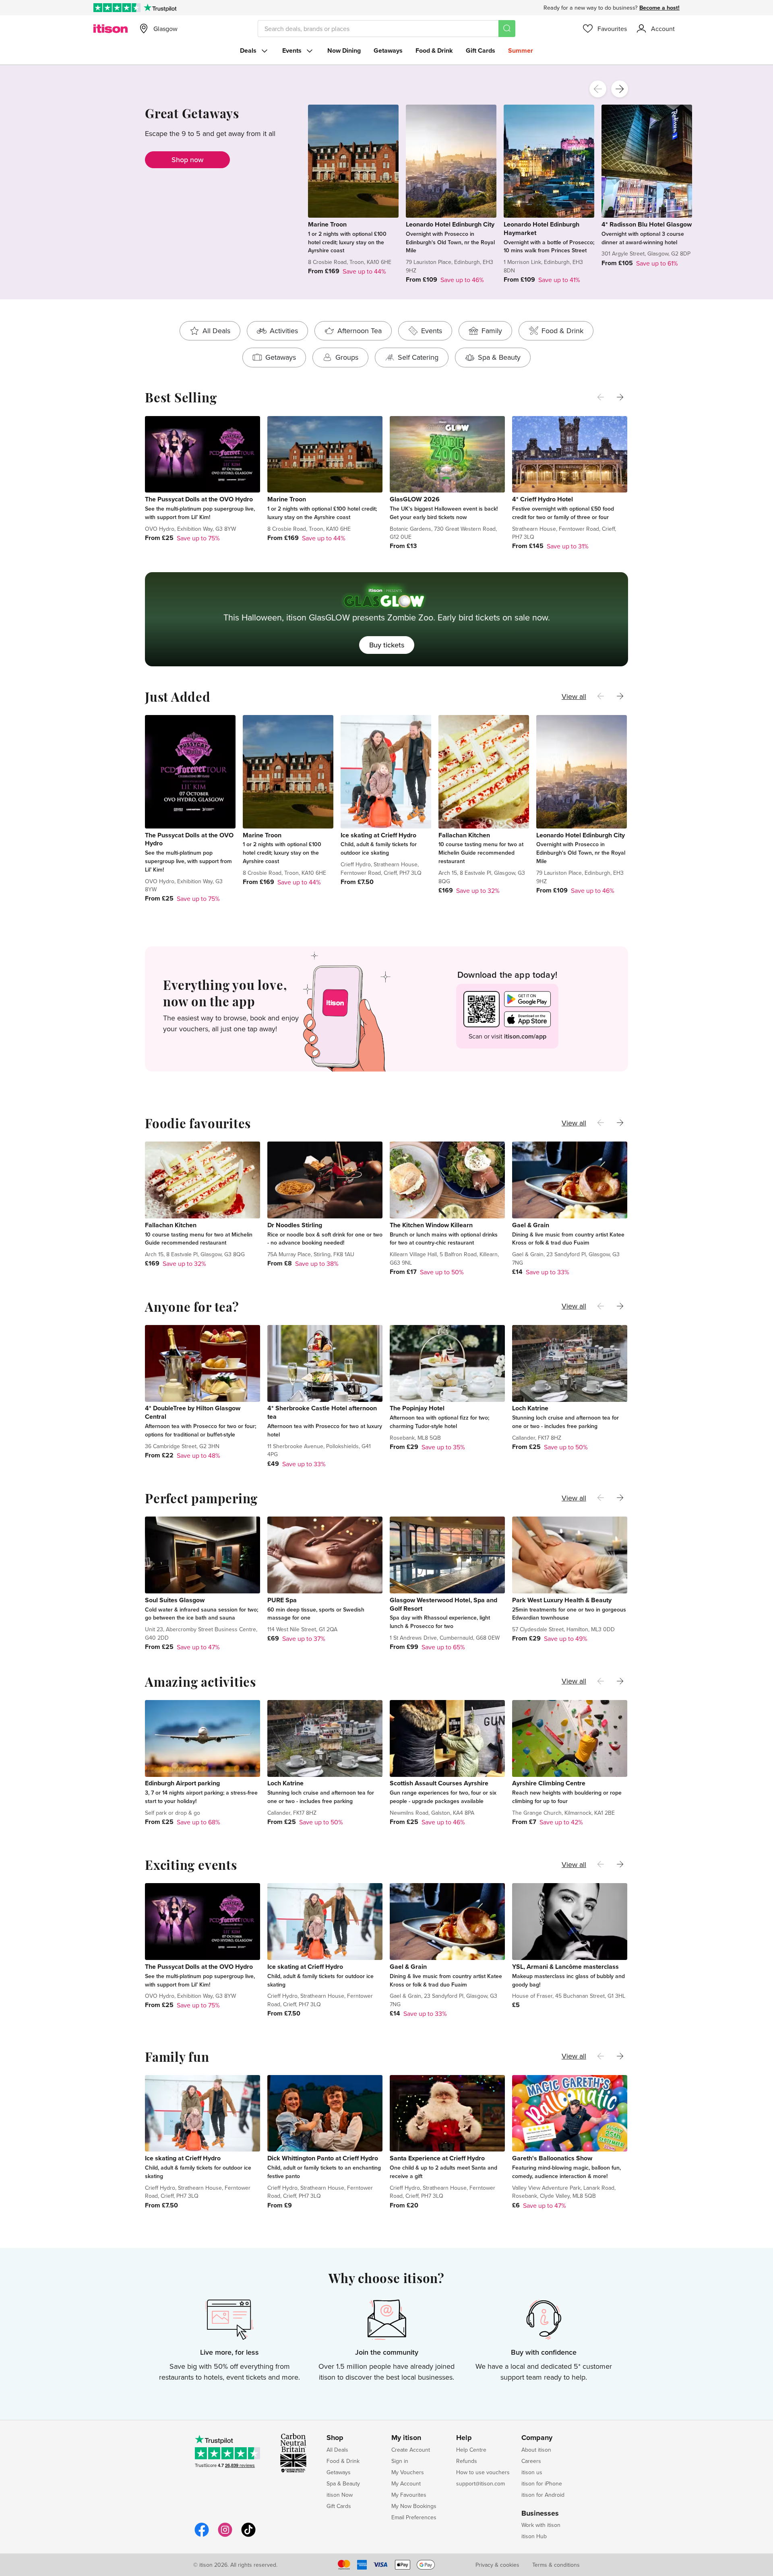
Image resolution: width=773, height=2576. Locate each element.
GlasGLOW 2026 (415, 499)
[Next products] (620, 89)
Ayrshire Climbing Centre (549, 1783)
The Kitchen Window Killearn (431, 1225)
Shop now (187, 160)
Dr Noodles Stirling (295, 1225)
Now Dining (344, 50)
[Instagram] (225, 2536)
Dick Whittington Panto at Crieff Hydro (323, 2158)
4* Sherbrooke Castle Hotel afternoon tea (322, 1412)
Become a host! (659, 8)
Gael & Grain (531, 1225)
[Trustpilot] (160, 8)
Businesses (540, 2514)
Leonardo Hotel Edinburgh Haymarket (542, 229)
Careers (531, 2461)
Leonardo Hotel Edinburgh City (450, 224)
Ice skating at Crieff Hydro (378, 835)
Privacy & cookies (497, 2565)
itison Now (340, 2495)
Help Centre (471, 2450)
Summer (521, 50)
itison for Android (543, 2495)
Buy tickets (387, 645)
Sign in (400, 2461)
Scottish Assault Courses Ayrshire (439, 1783)
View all (574, 696)
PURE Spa (282, 1600)
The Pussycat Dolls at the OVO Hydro (199, 499)
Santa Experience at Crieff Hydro (437, 2158)
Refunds (467, 2461)
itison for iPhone (542, 2483)
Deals (248, 50)
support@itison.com (481, 2483)
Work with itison (541, 2525)
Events (292, 50)
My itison (406, 2438)
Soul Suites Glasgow (175, 1600)
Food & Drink (434, 50)
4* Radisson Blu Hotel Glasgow (647, 224)
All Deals (337, 2450)
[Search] (507, 29)
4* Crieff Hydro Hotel (543, 499)
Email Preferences (414, 2517)
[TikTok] (248, 2536)
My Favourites (409, 2495)
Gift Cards (481, 50)
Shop (335, 2438)
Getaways (388, 50)
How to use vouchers (483, 2472)
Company (537, 2438)
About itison (536, 2450)
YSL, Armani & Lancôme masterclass (565, 1967)
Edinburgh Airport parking (182, 1783)
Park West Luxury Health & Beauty (562, 1600)
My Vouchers (408, 2472)
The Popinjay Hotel (417, 1408)
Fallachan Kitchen (464, 835)
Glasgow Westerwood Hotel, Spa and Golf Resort (443, 1604)
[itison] (111, 29)
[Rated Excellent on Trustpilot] (117, 8)
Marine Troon (327, 224)
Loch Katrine (530, 1408)
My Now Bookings (414, 2506)
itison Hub (534, 2536)
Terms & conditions (556, 2565)
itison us (532, 2472)
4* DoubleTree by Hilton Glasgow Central (193, 1412)
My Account (406, 2483)
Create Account (411, 2450)
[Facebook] (202, 2536)
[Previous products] (598, 89)
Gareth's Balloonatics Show (552, 2158)
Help (464, 2438)
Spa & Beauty (343, 2483)
